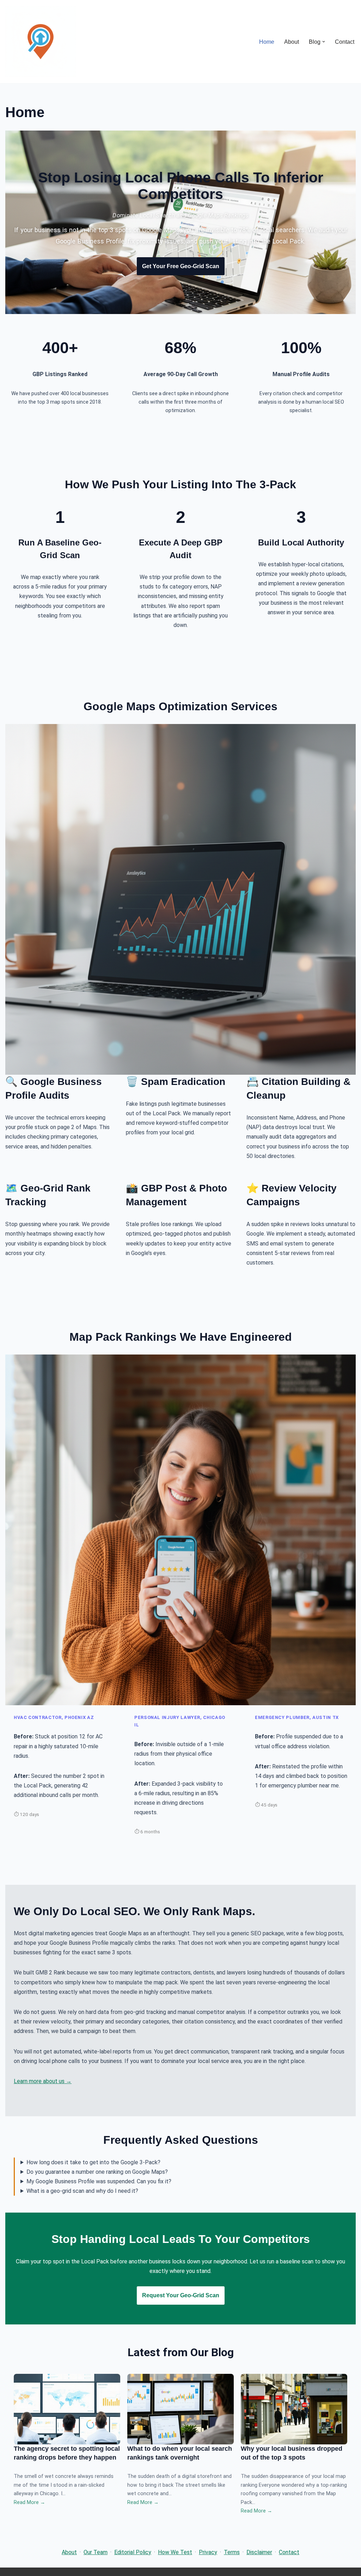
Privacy (208, 2552)
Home (267, 42)
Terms (232, 2552)
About (292, 42)
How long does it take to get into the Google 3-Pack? (93, 2162)
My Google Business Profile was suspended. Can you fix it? (99, 2181)
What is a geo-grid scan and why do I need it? (82, 2191)
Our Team (96, 2552)
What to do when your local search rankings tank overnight (180, 2453)
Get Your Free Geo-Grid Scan (181, 266)
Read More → (29, 2502)
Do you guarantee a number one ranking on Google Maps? (97, 2172)
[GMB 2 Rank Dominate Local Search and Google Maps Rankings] (41, 42)
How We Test (175, 2552)
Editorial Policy (133, 2552)
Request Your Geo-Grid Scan (181, 2295)
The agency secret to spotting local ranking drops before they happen (67, 2453)
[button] (324, 42)
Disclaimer (259, 2552)
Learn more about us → (43, 2081)
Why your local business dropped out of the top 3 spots (292, 2453)
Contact (345, 42)
